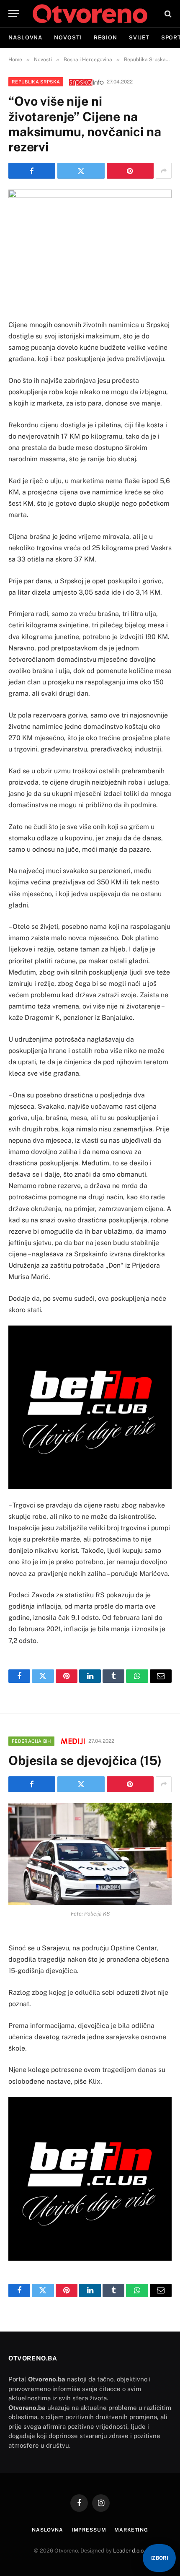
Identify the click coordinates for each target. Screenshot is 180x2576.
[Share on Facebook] (32, 171)
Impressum (89, 2530)
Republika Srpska (36, 82)
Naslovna (25, 38)
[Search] (167, 14)
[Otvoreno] (90, 14)
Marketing (131, 2530)
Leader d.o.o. (129, 2551)
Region (105, 38)
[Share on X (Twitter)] (81, 171)
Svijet (139, 38)
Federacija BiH (31, 1741)
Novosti (68, 38)
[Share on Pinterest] (130, 171)
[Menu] (14, 14)
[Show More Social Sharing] (164, 171)
